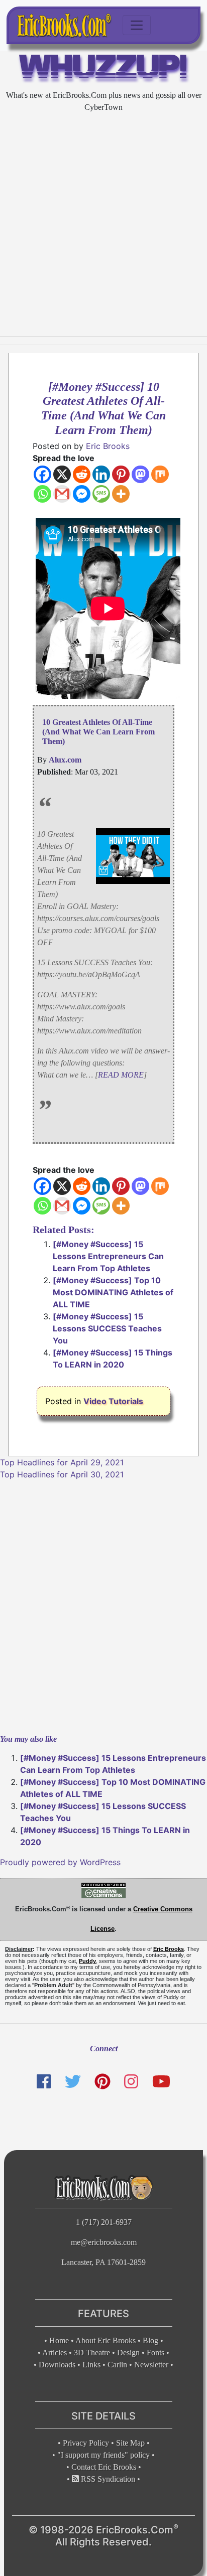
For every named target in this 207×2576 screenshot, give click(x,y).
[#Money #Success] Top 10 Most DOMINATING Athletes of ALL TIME (113, 1292)
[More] (121, 494)
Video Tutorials (113, 1401)
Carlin (117, 2365)
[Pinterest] (121, 474)
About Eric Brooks (106, 2340)
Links (91, 2365)
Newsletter (151, 2365)
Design (128, 2353)
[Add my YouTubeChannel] (161, 2081)
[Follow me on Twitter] (72, 2081)
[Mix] (160, 474)
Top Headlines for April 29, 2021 (62, 1462)
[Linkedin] (101, 474)
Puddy (87, 1961)
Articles (55, 2353)
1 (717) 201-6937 (104, 2222)
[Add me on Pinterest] (102, 2081)
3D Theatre (92, 2353)
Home (59, 2340)
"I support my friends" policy (103, 2455)
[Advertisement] (103, 225)
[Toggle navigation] (137, 25)
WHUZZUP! (104, 69)
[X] (62, 474)
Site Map (130, 2443)
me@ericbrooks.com (104, 2242)
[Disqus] (103, 1606)
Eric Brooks (108, 446)
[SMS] (101, 494)
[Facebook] (42, 474)
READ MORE (121, 1075)
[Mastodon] (140, 474)
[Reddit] (82, 474)
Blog (150, 2340)
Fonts (156, 2353)
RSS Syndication (107, 2479)
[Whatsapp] (42, 494)
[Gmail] (62, 494)
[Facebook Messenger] (82, 494)
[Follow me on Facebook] (44, 2081)
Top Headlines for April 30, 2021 (62, 1474)
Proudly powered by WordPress (60, 1862)
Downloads (57, 2365)
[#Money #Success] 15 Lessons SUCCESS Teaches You (107, 1328)
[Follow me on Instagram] (131, 2081)
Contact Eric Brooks (104, 2467)
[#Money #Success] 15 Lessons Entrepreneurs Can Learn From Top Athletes (108, 1256)
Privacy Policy (86, 2443)
